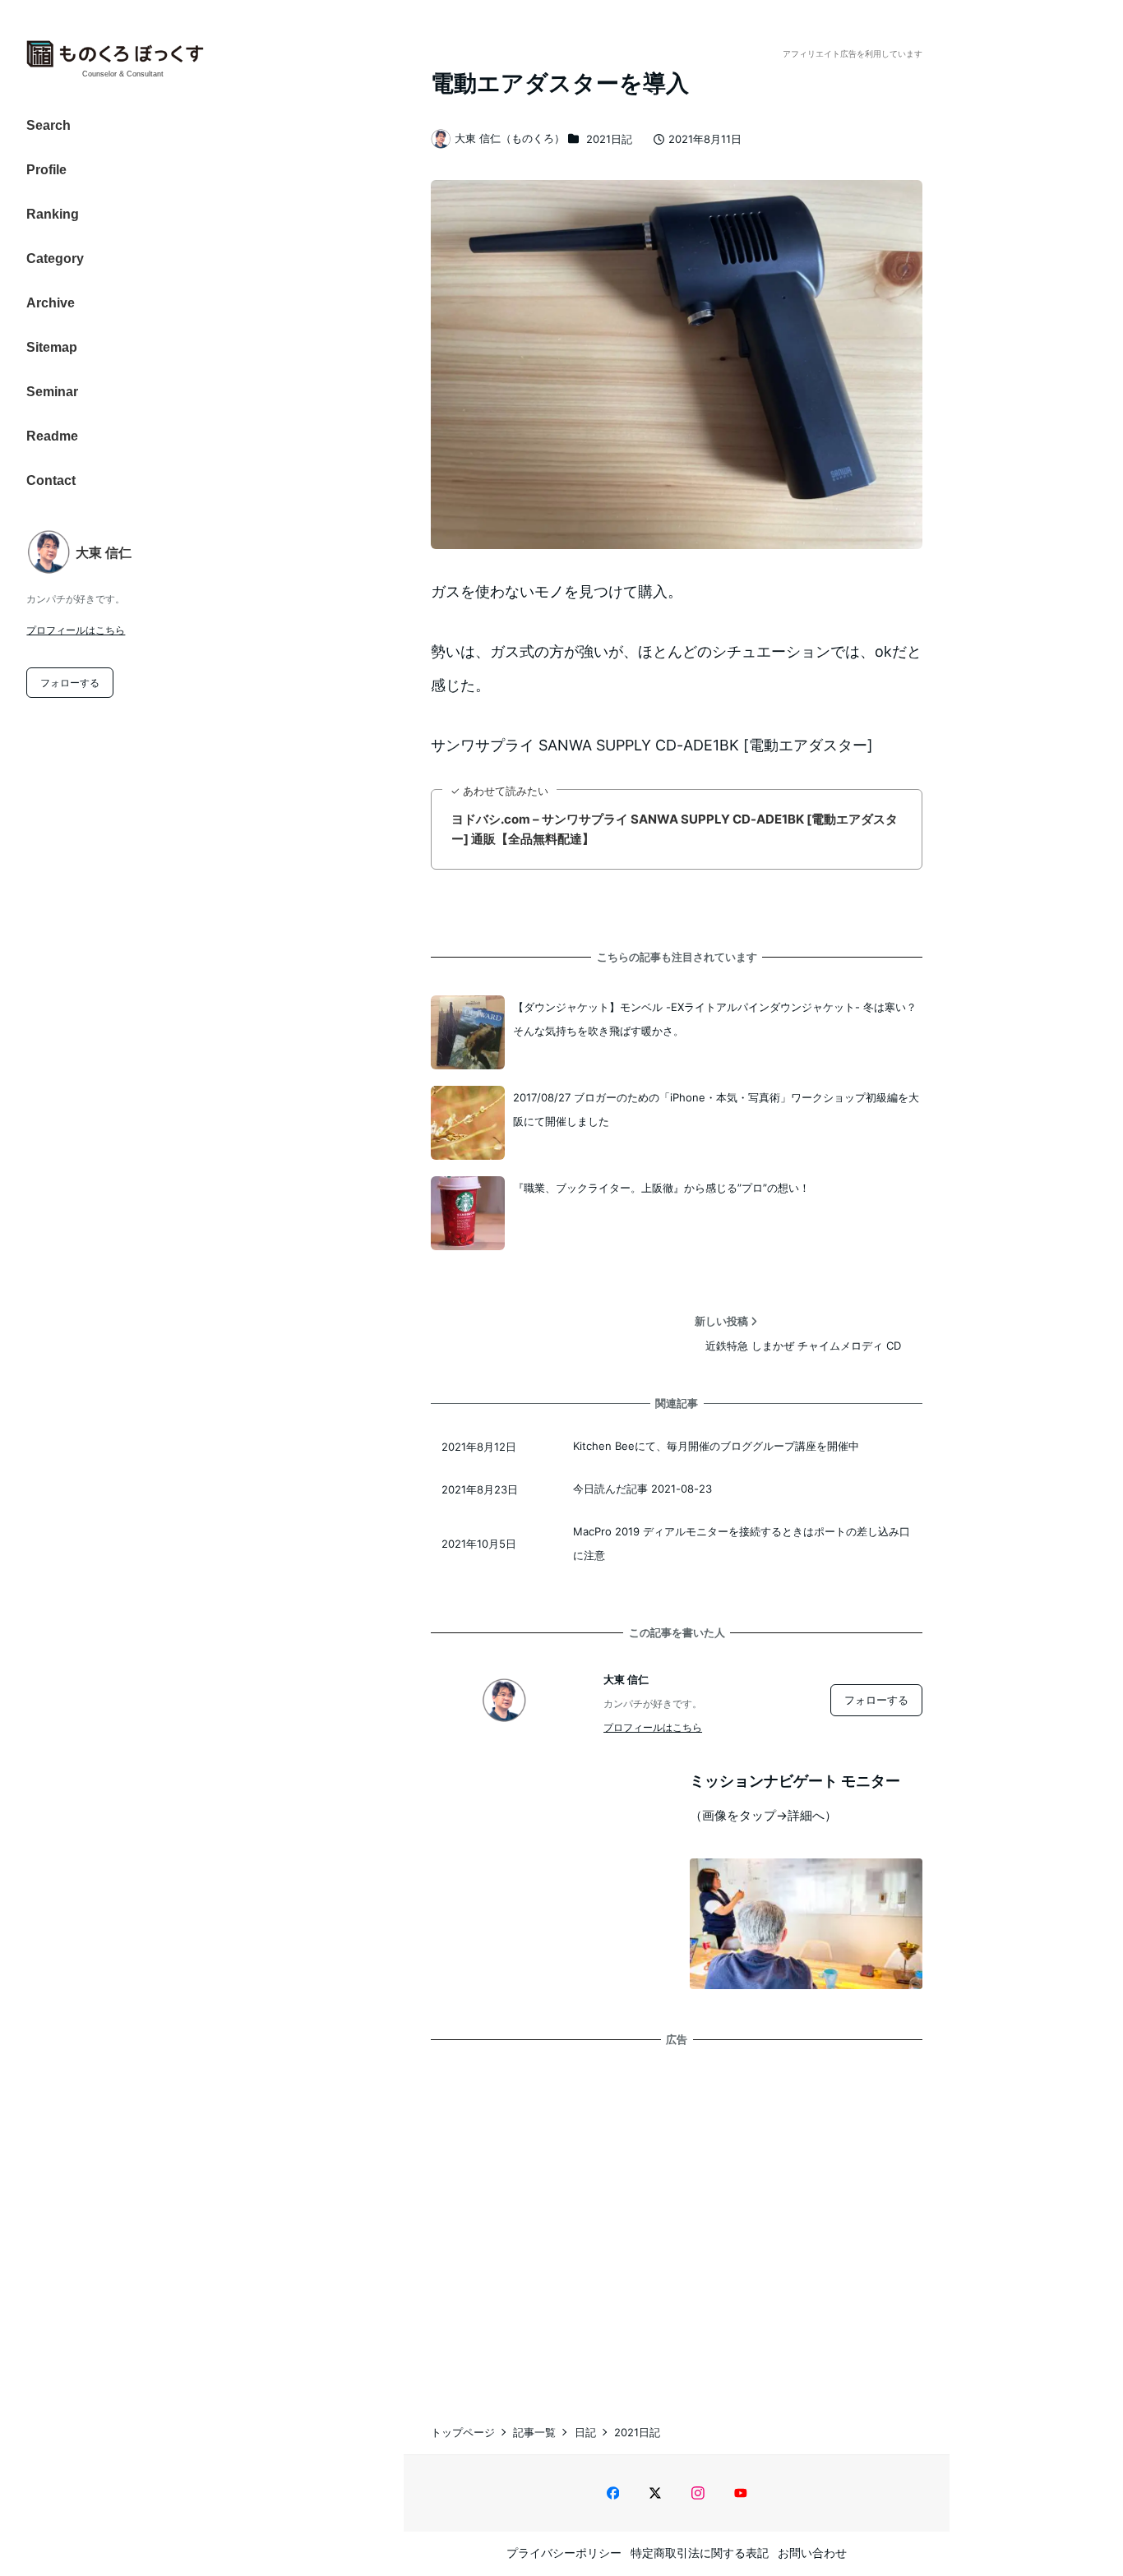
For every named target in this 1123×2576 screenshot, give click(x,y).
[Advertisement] (677, 2218)
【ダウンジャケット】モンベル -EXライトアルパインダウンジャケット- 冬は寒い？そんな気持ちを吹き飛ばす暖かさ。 (715, 1019)
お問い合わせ (812, 2553)
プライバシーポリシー (564, 2553)
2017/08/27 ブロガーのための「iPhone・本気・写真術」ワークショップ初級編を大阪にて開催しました (716, 1109)
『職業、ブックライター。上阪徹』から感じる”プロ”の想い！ (661, 1188)
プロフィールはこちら (76, 630)
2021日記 (609, 139)
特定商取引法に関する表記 (700, 2553)
